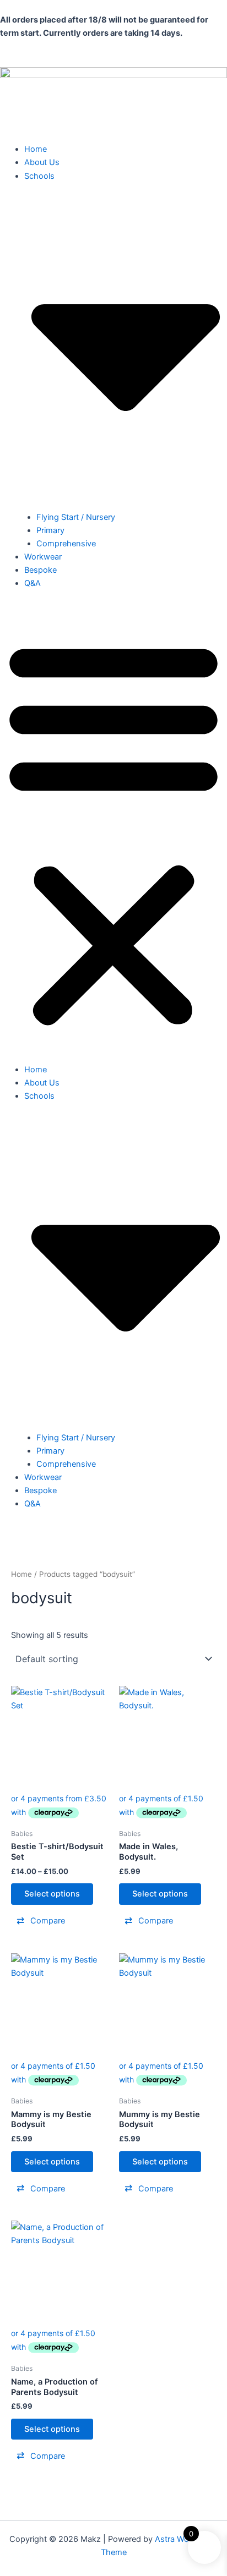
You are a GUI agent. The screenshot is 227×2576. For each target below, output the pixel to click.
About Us (42, 162)
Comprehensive (66, 544)
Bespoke (40, 570)
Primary (50, 530)
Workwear (43, 557)
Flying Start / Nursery (76, 517)
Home (36, 149)
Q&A (33, 583)
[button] (113, 832)
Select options (52, 1894)
